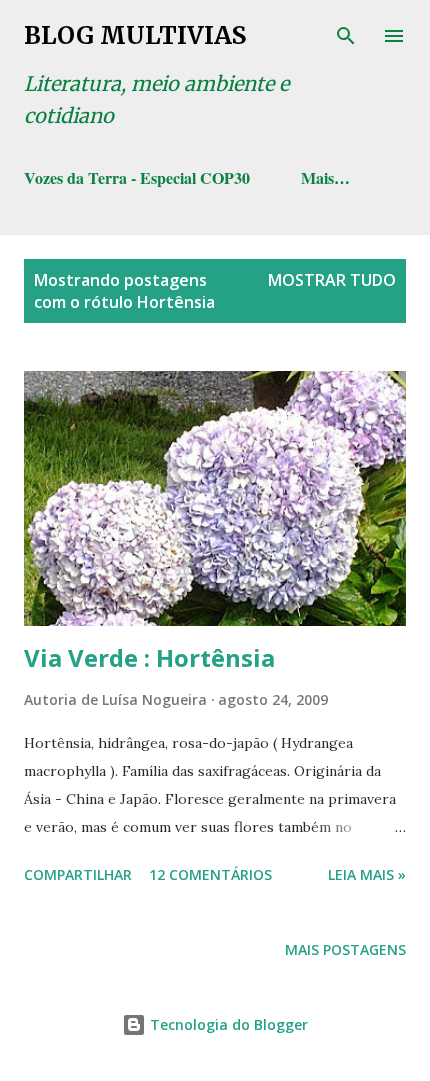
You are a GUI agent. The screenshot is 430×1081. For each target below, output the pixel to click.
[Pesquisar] (346, 36)
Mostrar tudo (332, 280)
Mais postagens (345, 949)
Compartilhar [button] (78, 874)
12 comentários (210, 874)
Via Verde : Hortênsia (149, 657)
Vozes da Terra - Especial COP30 (137, 177)
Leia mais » (367, 874)
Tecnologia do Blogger (227, 1024)
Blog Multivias (135, 35)
